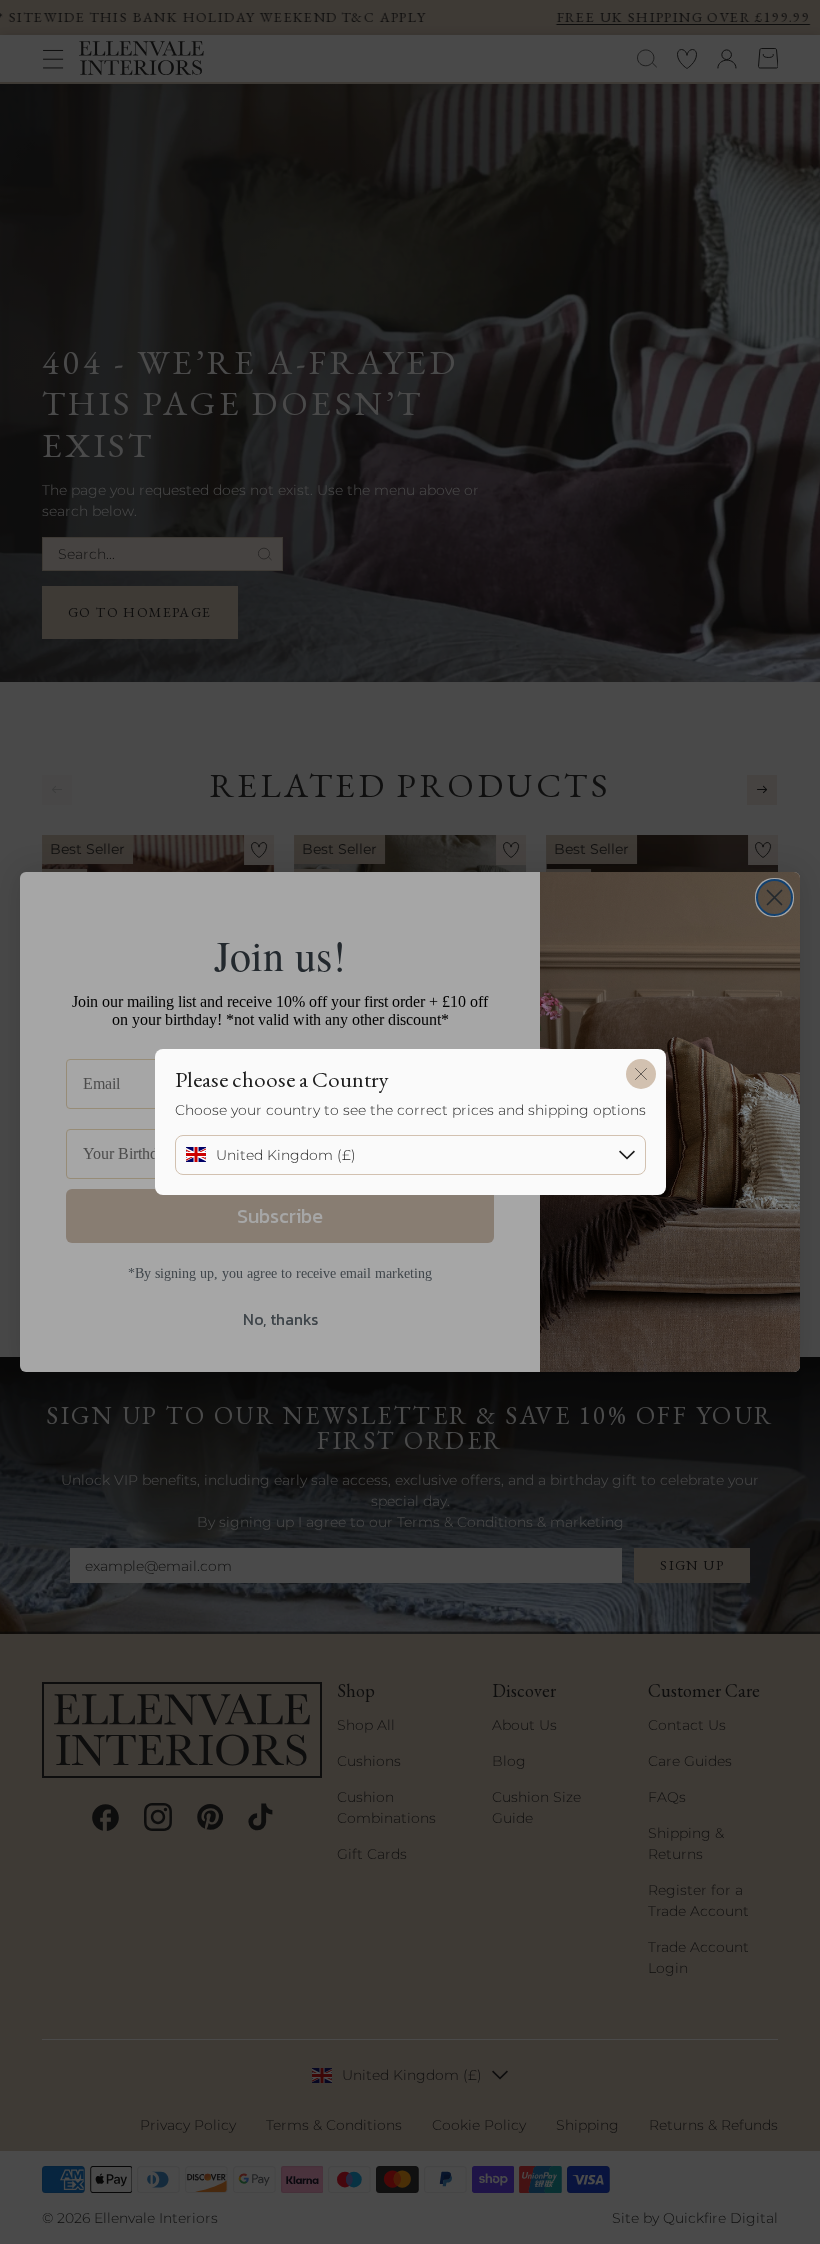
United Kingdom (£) (286, 1155)
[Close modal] (641, 1074)
